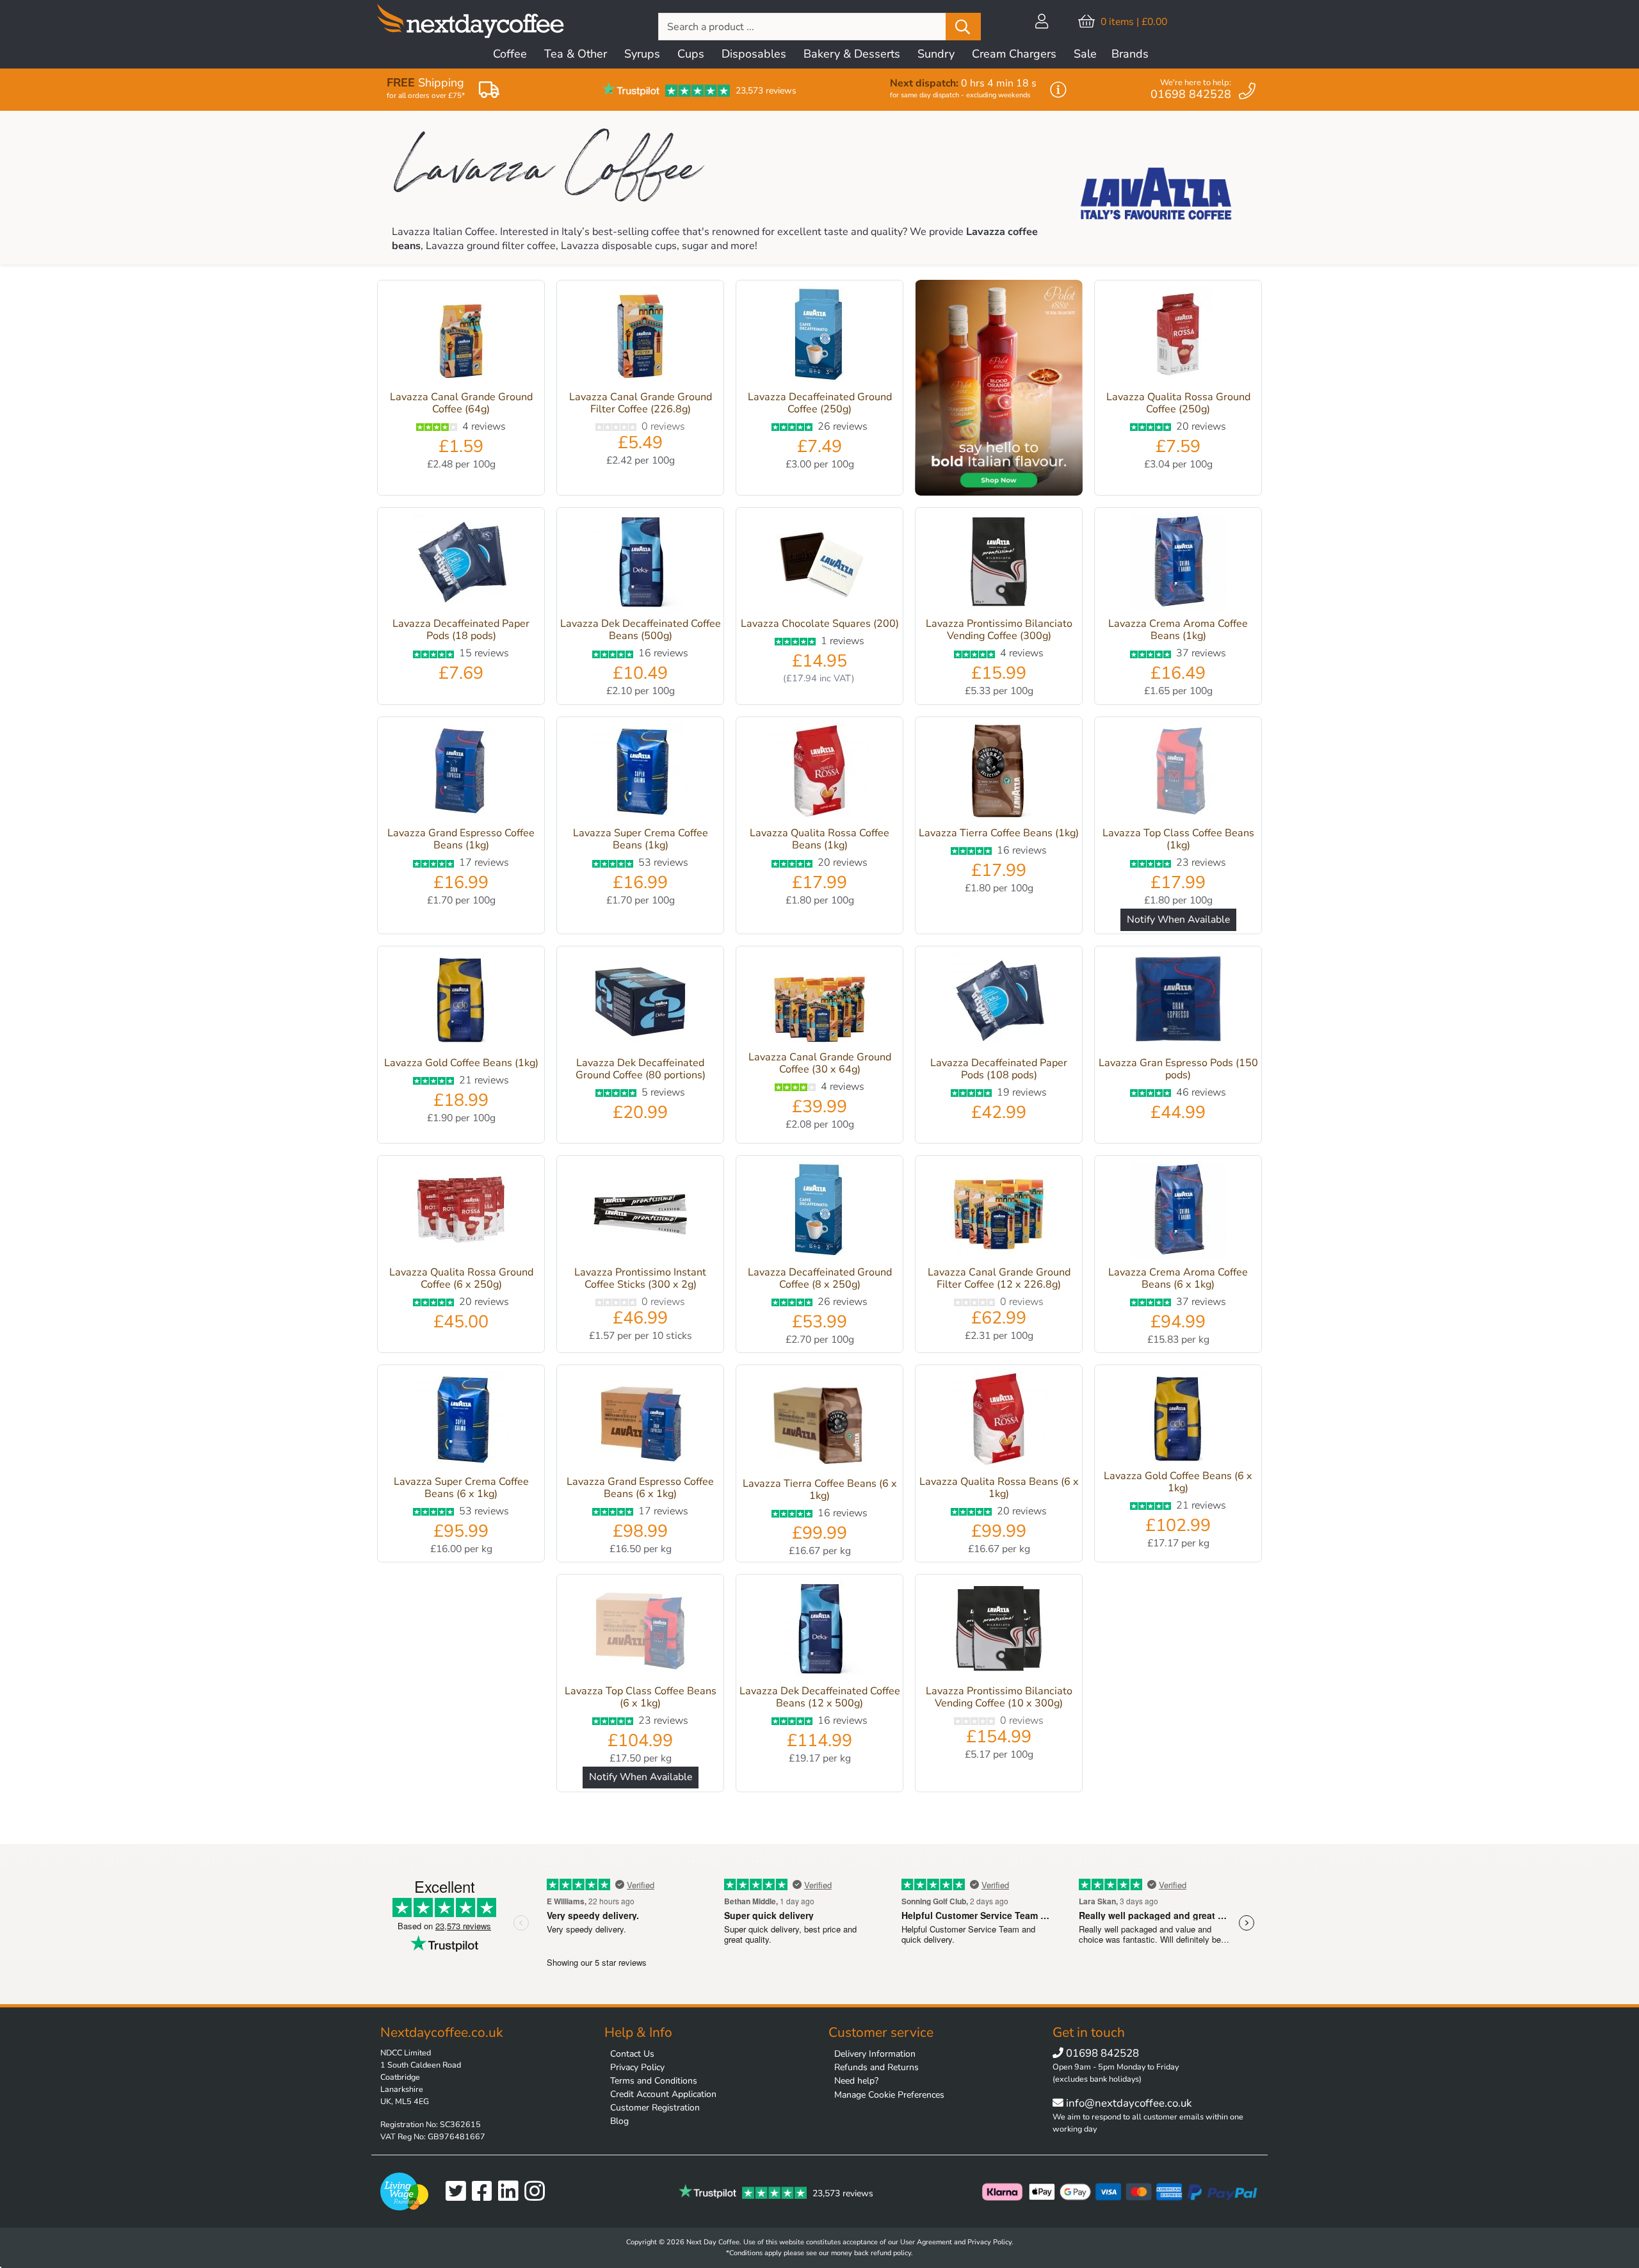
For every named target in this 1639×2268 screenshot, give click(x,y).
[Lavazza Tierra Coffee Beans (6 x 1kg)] (819, 1423)
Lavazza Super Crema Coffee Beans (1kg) (641, 839)
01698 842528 (1102, 2053)
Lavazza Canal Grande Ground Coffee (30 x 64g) (820, 1063)
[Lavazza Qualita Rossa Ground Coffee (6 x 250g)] (461, 1212)
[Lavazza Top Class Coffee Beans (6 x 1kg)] (640, 1631)
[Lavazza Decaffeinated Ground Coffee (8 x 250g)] (819, 1212)
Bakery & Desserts (852, 54)
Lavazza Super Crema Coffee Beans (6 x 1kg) (461, 1488)
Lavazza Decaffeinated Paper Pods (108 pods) (999, 1069)
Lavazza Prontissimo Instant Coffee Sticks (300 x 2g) (640, 1278)
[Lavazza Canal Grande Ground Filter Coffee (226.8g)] (640, 337)
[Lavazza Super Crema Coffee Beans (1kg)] (640, 774)
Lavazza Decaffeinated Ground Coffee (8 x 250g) (820, 1278)
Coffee (510, 54)
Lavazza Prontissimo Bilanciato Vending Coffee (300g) (999, 630)
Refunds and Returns (876, 2067)
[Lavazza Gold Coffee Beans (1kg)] (461, 1003)
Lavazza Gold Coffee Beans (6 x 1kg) (1178, 1482)
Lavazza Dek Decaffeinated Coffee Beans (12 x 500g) (820, 1697)
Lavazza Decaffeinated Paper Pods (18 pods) (461, 630)
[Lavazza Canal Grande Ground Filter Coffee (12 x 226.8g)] (999, 1212)
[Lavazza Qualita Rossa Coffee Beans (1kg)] (819, 774)
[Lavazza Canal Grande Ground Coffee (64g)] (461, 337)
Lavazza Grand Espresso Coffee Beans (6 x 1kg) (640, 1488)
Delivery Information (875, 2054)
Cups (691, 54)
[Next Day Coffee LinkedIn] (511, 2191)
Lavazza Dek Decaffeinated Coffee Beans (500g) (641, 630)
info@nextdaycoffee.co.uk (1127, 2103)
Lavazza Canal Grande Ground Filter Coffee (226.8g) (641, 403)
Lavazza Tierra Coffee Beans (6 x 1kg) (820, 1490)
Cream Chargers (1014, 54)
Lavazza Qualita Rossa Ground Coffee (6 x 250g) (461, 1278)
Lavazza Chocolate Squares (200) (820, 624)
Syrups (642, 54)
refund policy (891, 2253)
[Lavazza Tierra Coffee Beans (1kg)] (999, 774)
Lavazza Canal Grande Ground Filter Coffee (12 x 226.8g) (999, 1278)
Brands (1130, 54)
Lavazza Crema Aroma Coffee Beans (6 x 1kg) (1178, 1278)
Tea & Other (576, 54)
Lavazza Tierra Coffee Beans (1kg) (999, 833)
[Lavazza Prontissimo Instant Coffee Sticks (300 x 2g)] (640, 1212)
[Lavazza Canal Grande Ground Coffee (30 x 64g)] (819, 1000)
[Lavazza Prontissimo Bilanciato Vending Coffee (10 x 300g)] (999, 1631)
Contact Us (632, 2054)
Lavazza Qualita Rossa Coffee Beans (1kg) (819, 839)
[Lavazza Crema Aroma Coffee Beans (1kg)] (1178, 564)
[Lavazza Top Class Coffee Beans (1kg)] (1178, 774)
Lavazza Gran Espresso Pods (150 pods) (1178, 1069)
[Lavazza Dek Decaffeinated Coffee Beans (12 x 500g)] (819, 1631)
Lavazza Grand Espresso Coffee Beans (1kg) (461, 839)
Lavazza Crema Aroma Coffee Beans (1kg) (1178, 630)
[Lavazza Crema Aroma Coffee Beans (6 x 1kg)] (1178, 1212)
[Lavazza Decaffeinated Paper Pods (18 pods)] (461, 564)
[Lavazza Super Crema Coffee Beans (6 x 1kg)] (461, 1422)
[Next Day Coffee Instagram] (537, 2191)
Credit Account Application (663, 2094)
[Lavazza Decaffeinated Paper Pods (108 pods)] (999, 1003)
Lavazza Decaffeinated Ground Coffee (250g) (820, 403)
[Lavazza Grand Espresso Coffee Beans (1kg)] (461, 774)
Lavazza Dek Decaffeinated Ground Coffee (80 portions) (641, 1069)
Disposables (754, 54)
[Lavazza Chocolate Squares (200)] (819, 564)
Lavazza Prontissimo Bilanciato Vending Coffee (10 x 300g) (999, 1697)
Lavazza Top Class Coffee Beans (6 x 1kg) (641, 1697)
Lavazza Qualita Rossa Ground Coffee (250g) (1178, 403)
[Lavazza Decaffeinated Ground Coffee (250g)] (819, 337)
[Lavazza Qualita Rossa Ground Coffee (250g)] (1178, 337)
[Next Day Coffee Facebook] (485, 2191)
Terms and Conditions (654, 2081)
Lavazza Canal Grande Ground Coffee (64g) (461, 403)
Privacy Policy (637, 2067)
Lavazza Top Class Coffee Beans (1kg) (1178, 839)
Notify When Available (1178, 919)
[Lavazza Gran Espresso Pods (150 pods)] (1178, 1003)
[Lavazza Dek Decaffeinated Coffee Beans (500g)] (640, 564)
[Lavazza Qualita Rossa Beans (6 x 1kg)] (999, 1422)
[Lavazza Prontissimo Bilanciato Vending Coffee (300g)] (999, 564)
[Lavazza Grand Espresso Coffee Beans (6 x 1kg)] (640, 1422)
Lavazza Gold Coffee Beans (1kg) (461, 1063)
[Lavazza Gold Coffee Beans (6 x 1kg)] (1178, 1419)
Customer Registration (655, 2108)
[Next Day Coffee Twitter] (459, 2191)
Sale (1085, 54)
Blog (619, 2121)
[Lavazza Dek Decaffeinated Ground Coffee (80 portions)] (640, 1003)
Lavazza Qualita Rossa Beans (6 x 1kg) (999, 1488)
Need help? (856, 2081)
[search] (963, 27)
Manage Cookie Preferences (889, 2095)
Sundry (936, 54)
